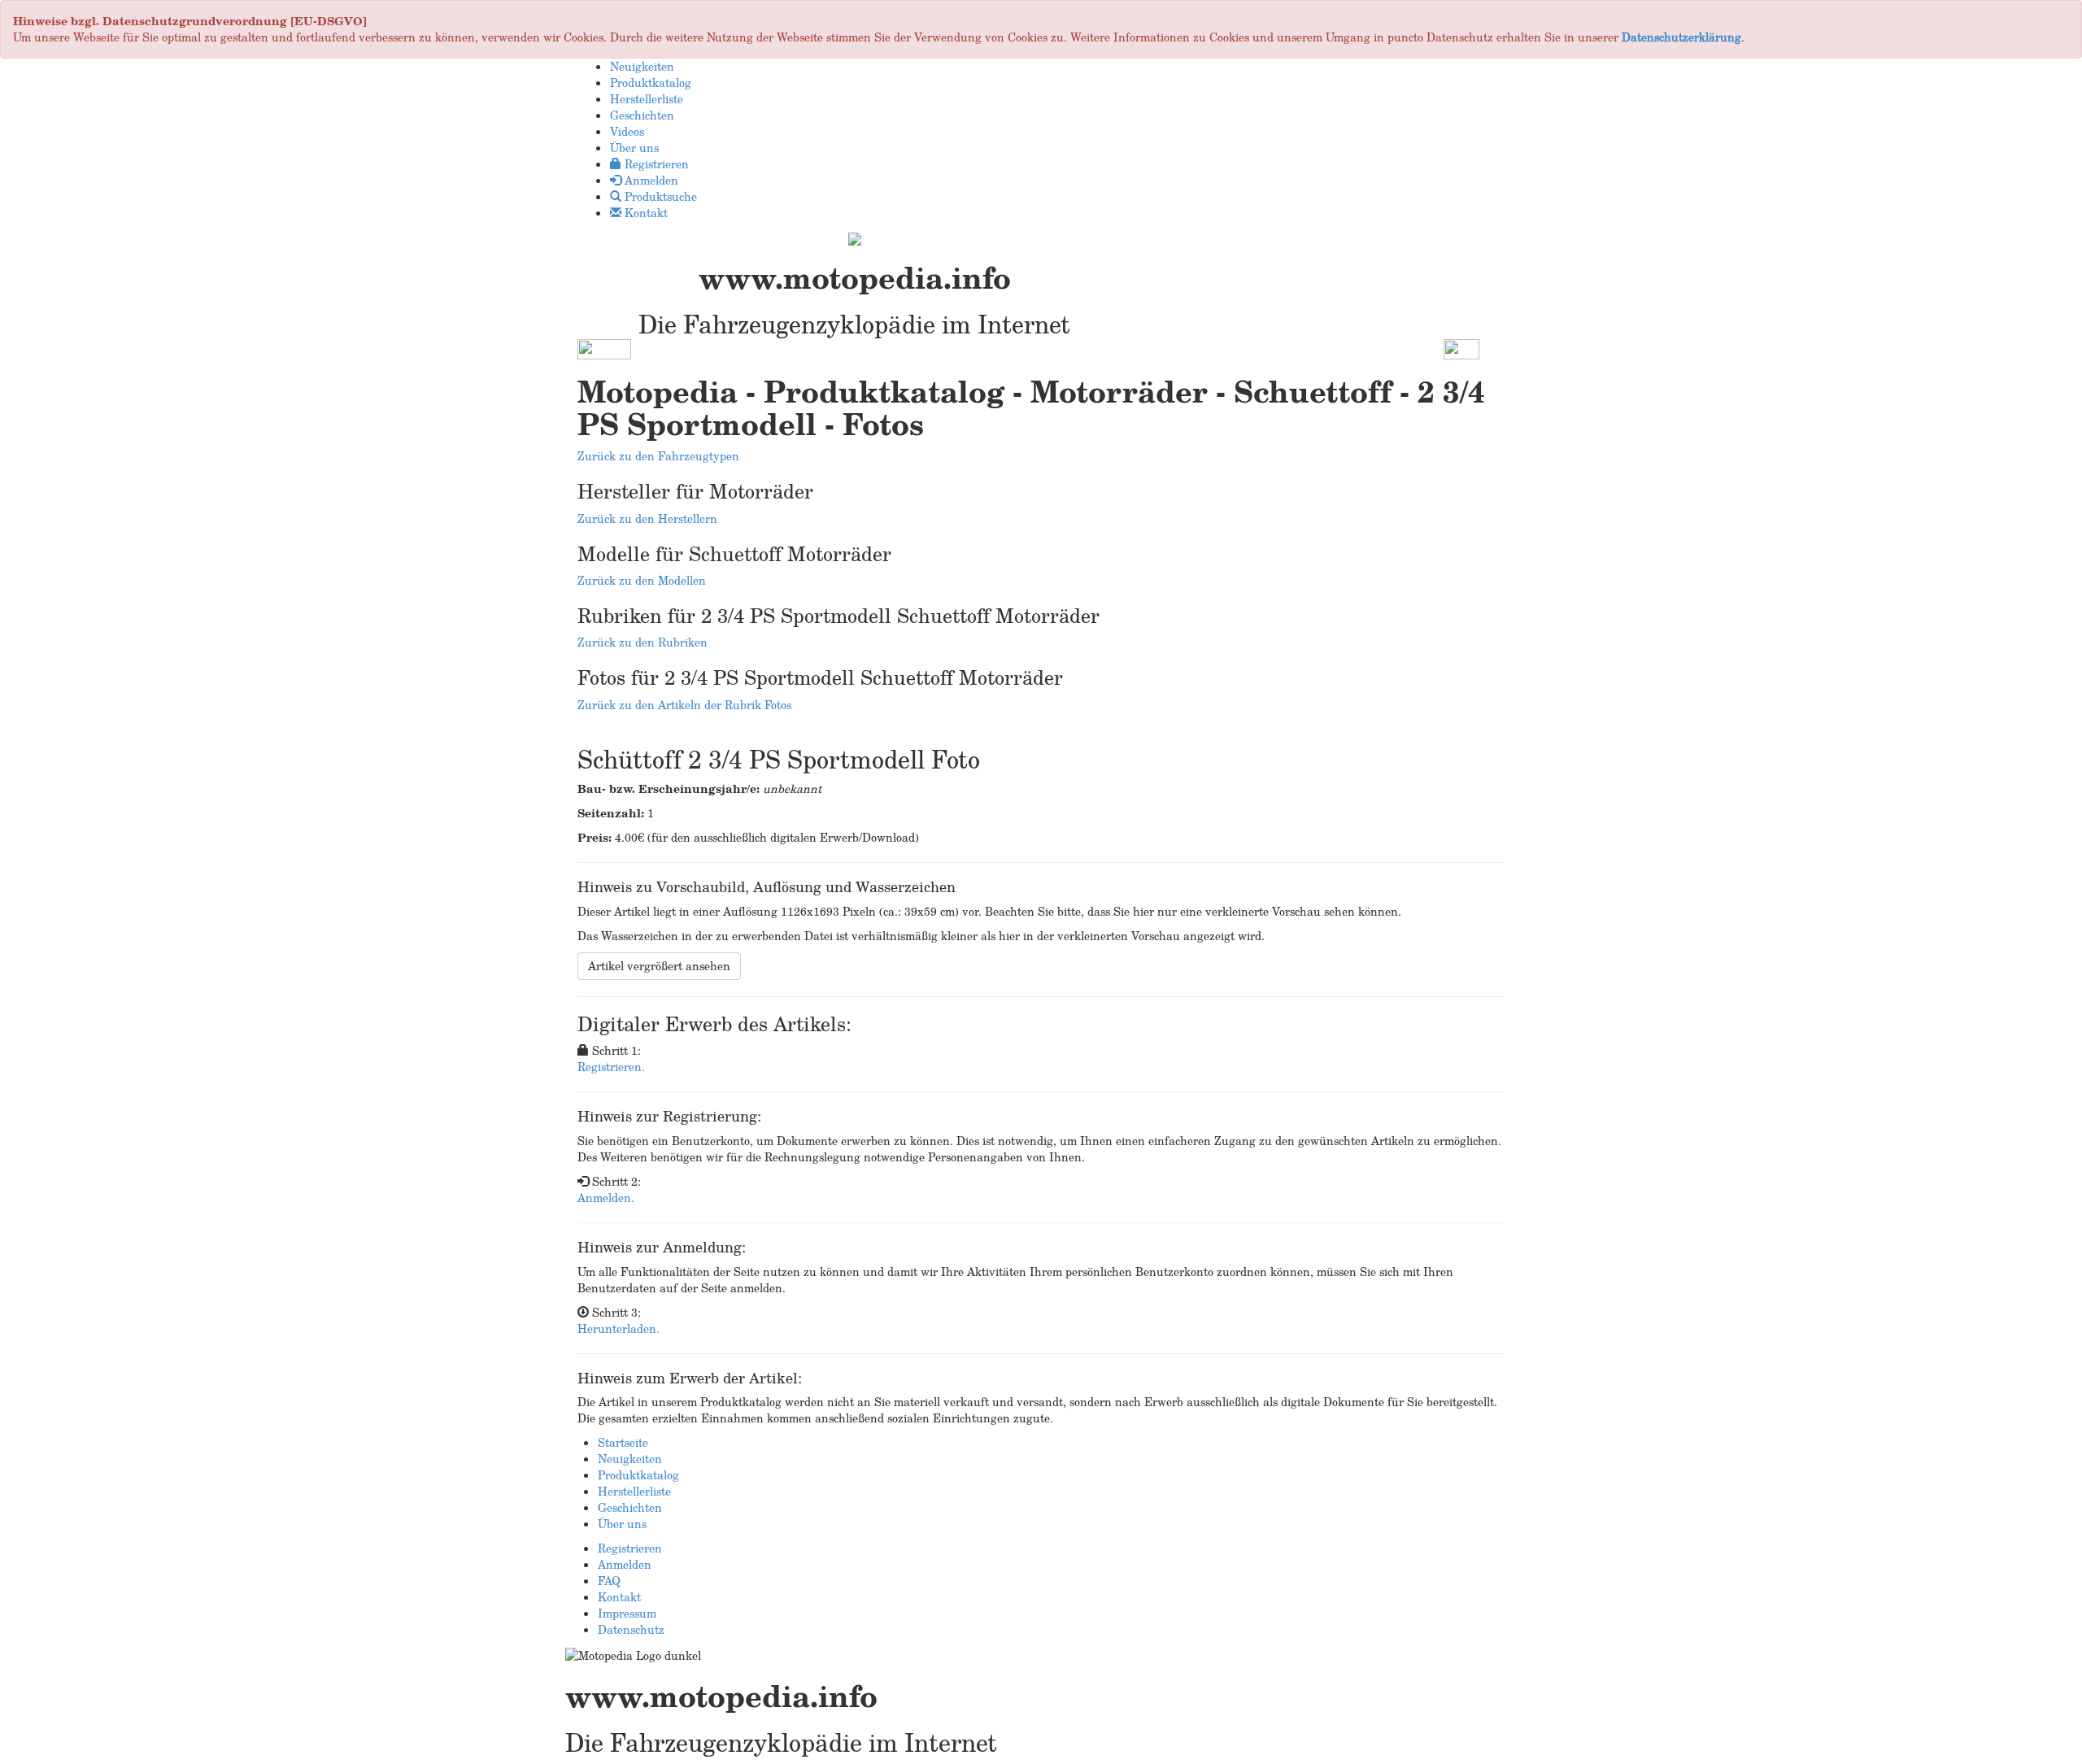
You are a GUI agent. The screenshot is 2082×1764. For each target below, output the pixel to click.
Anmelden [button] (650, 180)
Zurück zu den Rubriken (642, 642)
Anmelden (625, 1564)
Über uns (622, 1524)
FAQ (609, 1581)
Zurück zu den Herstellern (647, 518)
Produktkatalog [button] (651, 83)
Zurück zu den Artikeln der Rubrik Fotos (684, 705)
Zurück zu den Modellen (642, 580)
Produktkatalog (638, 1475)
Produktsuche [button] (659, 196)
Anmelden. (606, 1198)
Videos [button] (627, 131)
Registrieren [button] (655, 164)
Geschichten (630, 1507)
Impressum (627, 1613)
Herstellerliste (634, 1491)
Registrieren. (611, 1067)
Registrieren (630, 1548)
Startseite (623, 1442)
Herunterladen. (619, 1328)
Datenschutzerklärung (1681, 37)
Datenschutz (631, 1629)
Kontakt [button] (645, 213)
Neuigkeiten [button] (642, 66)
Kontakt (619, 1597)
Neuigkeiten (630, 1459)
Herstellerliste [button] (647, 99)
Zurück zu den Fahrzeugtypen (658, 456)
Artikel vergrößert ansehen (659, 966)
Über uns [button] (634, 148)
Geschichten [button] (642, 115)
